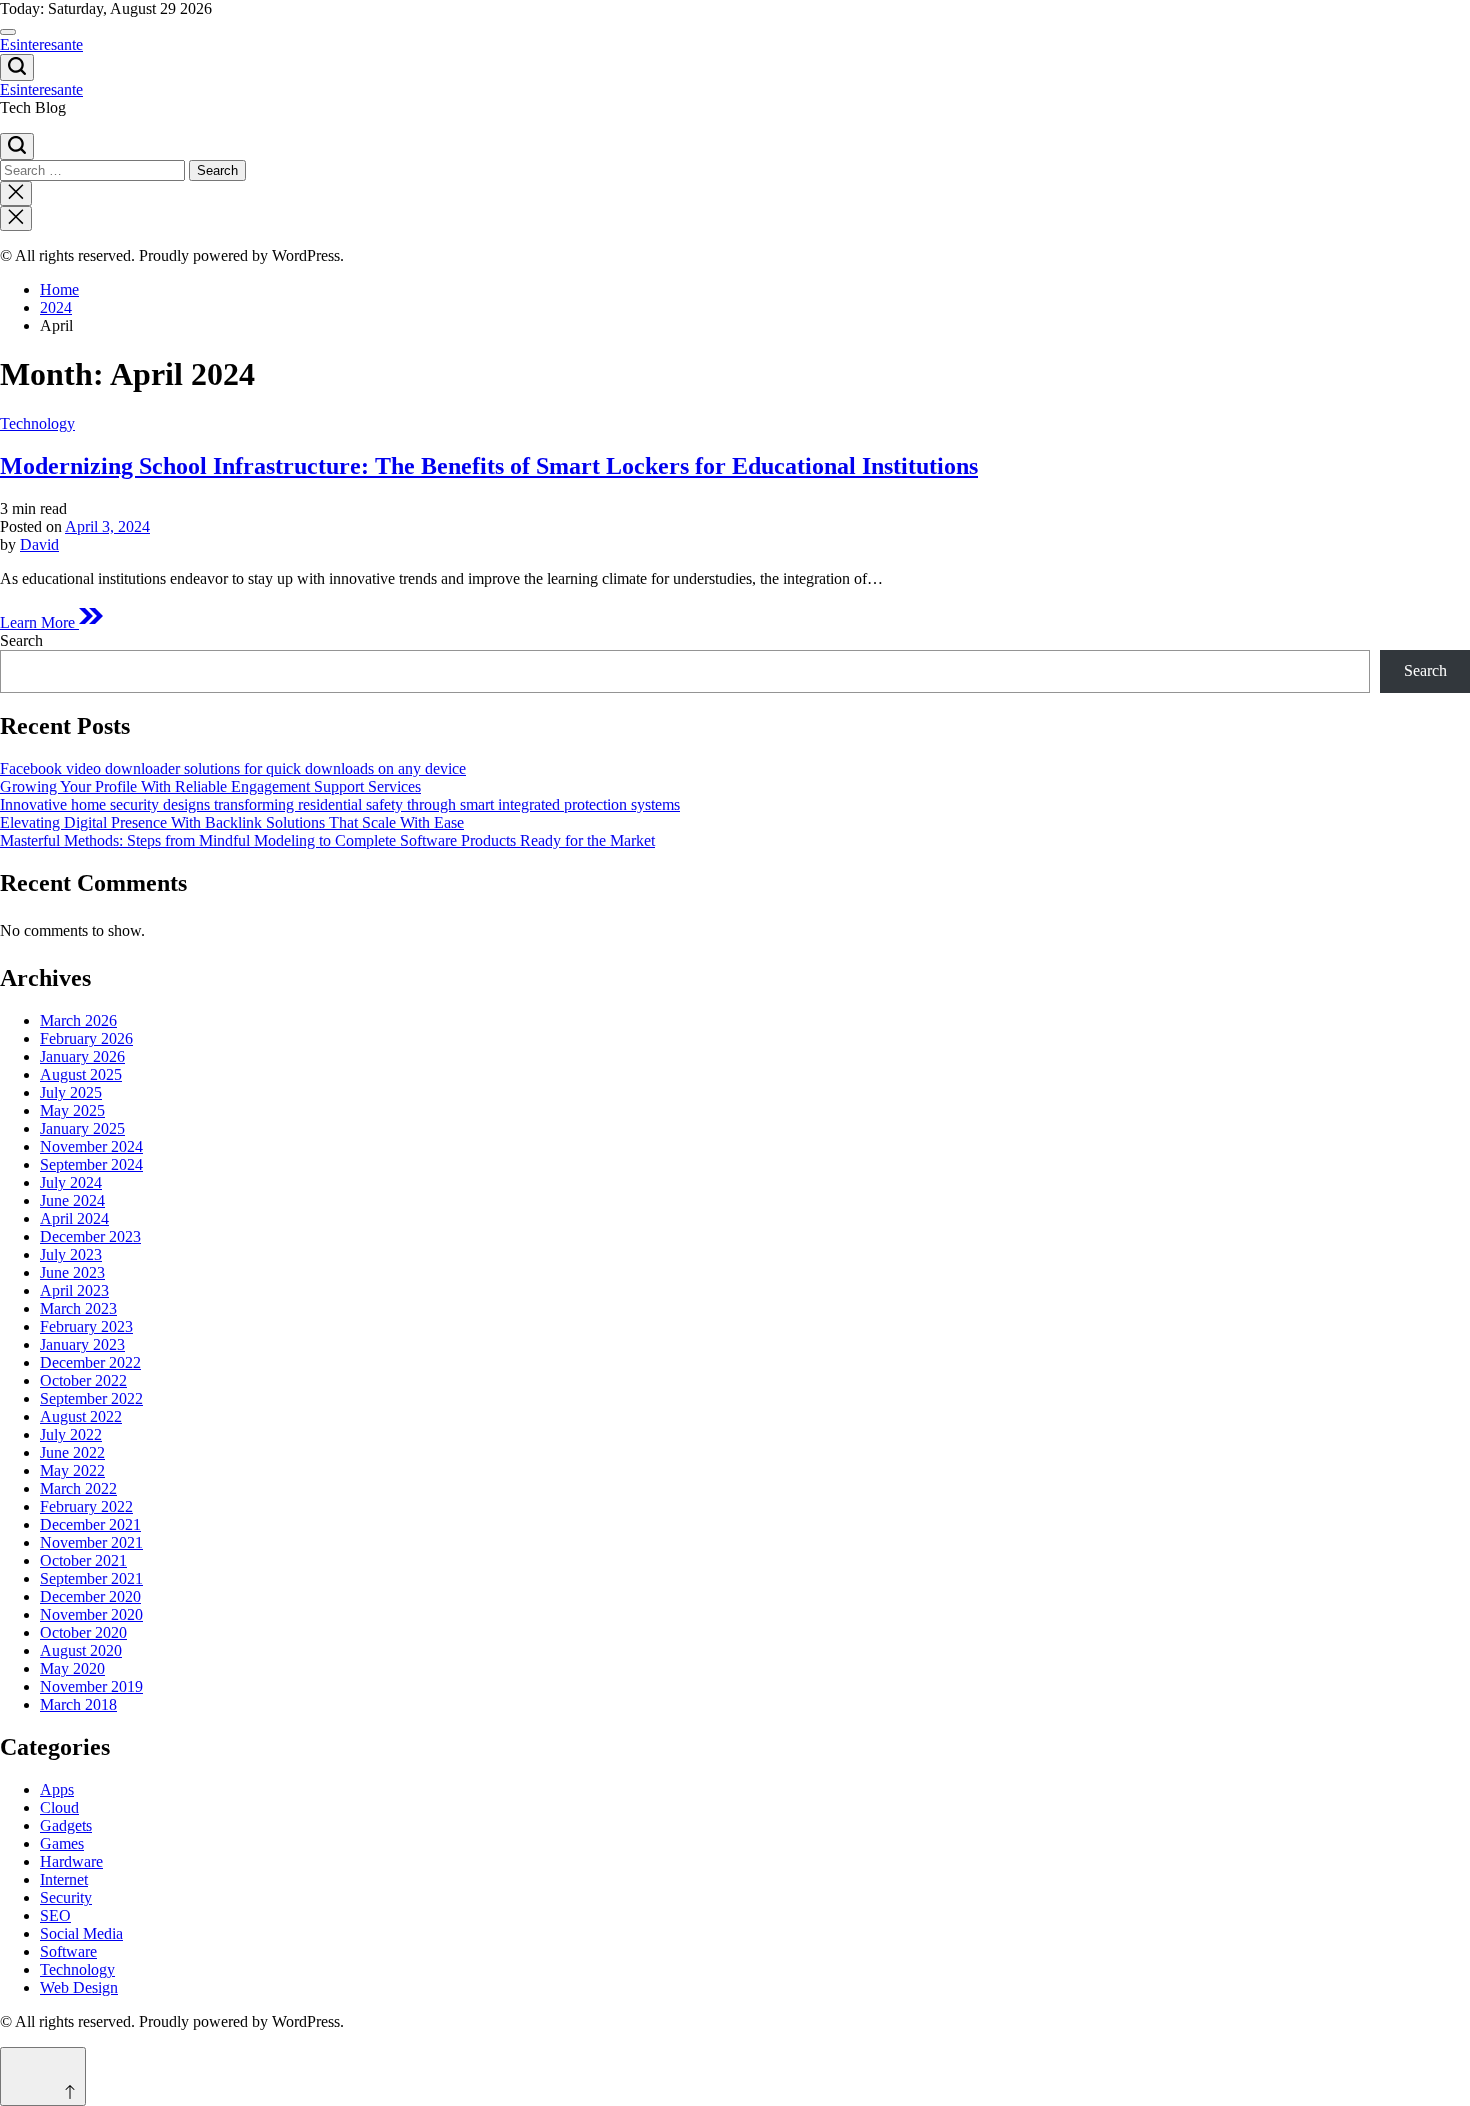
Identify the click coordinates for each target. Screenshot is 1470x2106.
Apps (57, 1789)
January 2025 (82, 1128)
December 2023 (90, 1236)
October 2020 (83, 1632)
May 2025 (72, 1110)
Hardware (71, 1861)
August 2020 (81, 1650)
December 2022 (90, 1362)
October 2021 (83, 1560)
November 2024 (91, 1146)
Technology (37, 423)
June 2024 (72, 1200)
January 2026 (82, 1056)
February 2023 (86, 1326)
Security (66, 1897)
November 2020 (91, 1614)
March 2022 (78, 1488)
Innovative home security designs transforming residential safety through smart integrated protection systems (340, 804)
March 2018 (78, 1704)
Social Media (81, 1933)
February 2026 (86, 1038)
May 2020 (72, 1668)
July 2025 (71, 1092)
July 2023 (71, 1254)
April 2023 (74, 1290)
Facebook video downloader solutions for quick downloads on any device (233, 768)
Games (62, 1843)
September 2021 (91, 1578)
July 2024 (71, 1182)
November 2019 (91, 1686)
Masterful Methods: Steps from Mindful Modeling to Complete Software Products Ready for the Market (327, 840)
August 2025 (81, 1074)
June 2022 (72, 1452)
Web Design (79, 1987)
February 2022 (86, 1506)
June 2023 (72, 1272)
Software (68, 1951)
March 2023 (78, 1308)
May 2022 (72, 1470)
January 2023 (82, 1344)
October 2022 (83, 1380)
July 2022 (71, 1434)
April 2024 (74, 1218)
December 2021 (90, 1524)
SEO (55, 1915)
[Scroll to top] (43, 2076)
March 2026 (78, 1020)
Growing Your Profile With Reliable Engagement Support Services (210, 786)
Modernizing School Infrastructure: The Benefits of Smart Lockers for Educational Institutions (489, 466)
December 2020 (90, 1596)
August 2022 (81, 1416)
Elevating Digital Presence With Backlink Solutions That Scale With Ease (232, 822)
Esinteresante (41, 44)
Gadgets (66, 1825)
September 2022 (91, 1398)
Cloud (59, 1807)
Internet (64, 1879)
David (39, 544)
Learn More (39, 622)
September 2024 (91, 1164)
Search (21, 640)
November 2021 (91, 1542)
